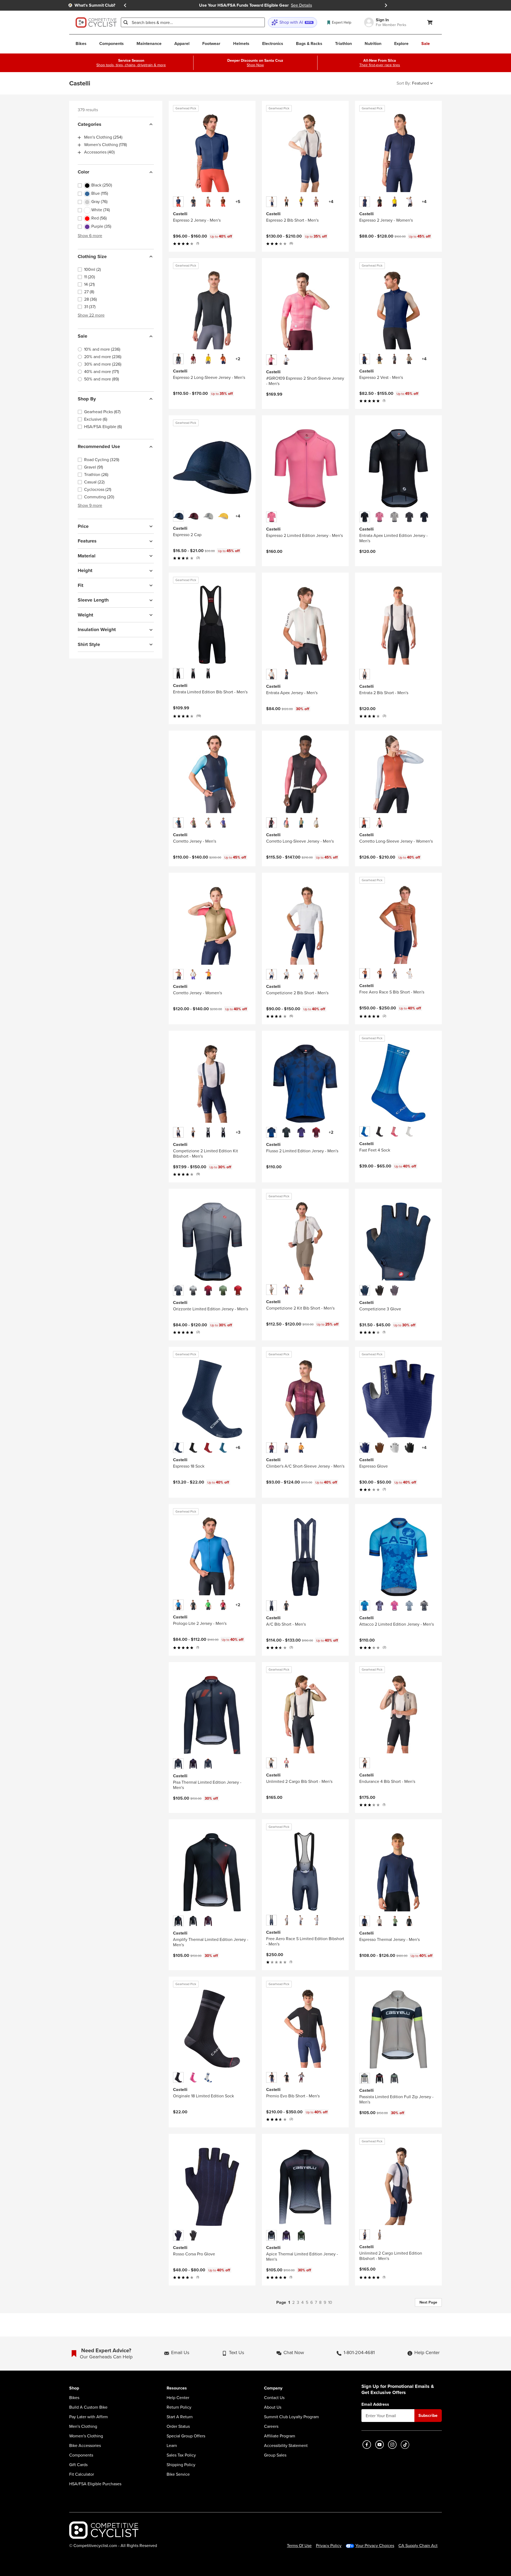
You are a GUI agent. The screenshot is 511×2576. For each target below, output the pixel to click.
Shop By (87, 399)
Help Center (178, 2398)
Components (81, 2455)
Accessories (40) (99, 152)
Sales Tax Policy (181, 2455)
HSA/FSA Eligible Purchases (95, 2484)
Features (87, 541)
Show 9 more (90, 505)
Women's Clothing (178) (106, 145)
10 (330, 2302)
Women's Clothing (86, 2436)
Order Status (178, 2426)
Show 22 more (91, 315)
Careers (271, 2426)
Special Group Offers (186, 2436)
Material (87, 556)
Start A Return (180, 2417)
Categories (90, 124)
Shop (74, 2388)
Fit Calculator (82, 2474)
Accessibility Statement (286, 2446)
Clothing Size (92, 256)
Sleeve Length (93, 600)
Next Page (428, 2302)
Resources (177, 2388)
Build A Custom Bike (88, 2407)
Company (273, 2388)
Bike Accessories (85, 2446)
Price (83, 526)
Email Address (375, 2404)
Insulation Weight (97, 630)
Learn (172, 2446)
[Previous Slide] (125, 5)
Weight (85, 615)
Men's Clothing (83, 2426)
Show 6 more (90, 236)
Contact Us (274, 2398)
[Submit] (126, 22)
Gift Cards (78, 2465)
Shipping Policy (181, 2465)
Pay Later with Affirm (88, 2417)
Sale (83, 336)
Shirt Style (89, 644)
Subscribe (428, 2415)
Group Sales (275, 2455)
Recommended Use (99, 447)
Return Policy (179, 2407)
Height (85, 571)
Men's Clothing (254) (103, 138)
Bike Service (178, 2474)
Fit (81, 585)
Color (83, 172)
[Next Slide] (386, 5)
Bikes (74, 2398)
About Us (273, 2407)
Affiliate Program (280, 2436)
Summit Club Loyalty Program (291, 2417)
